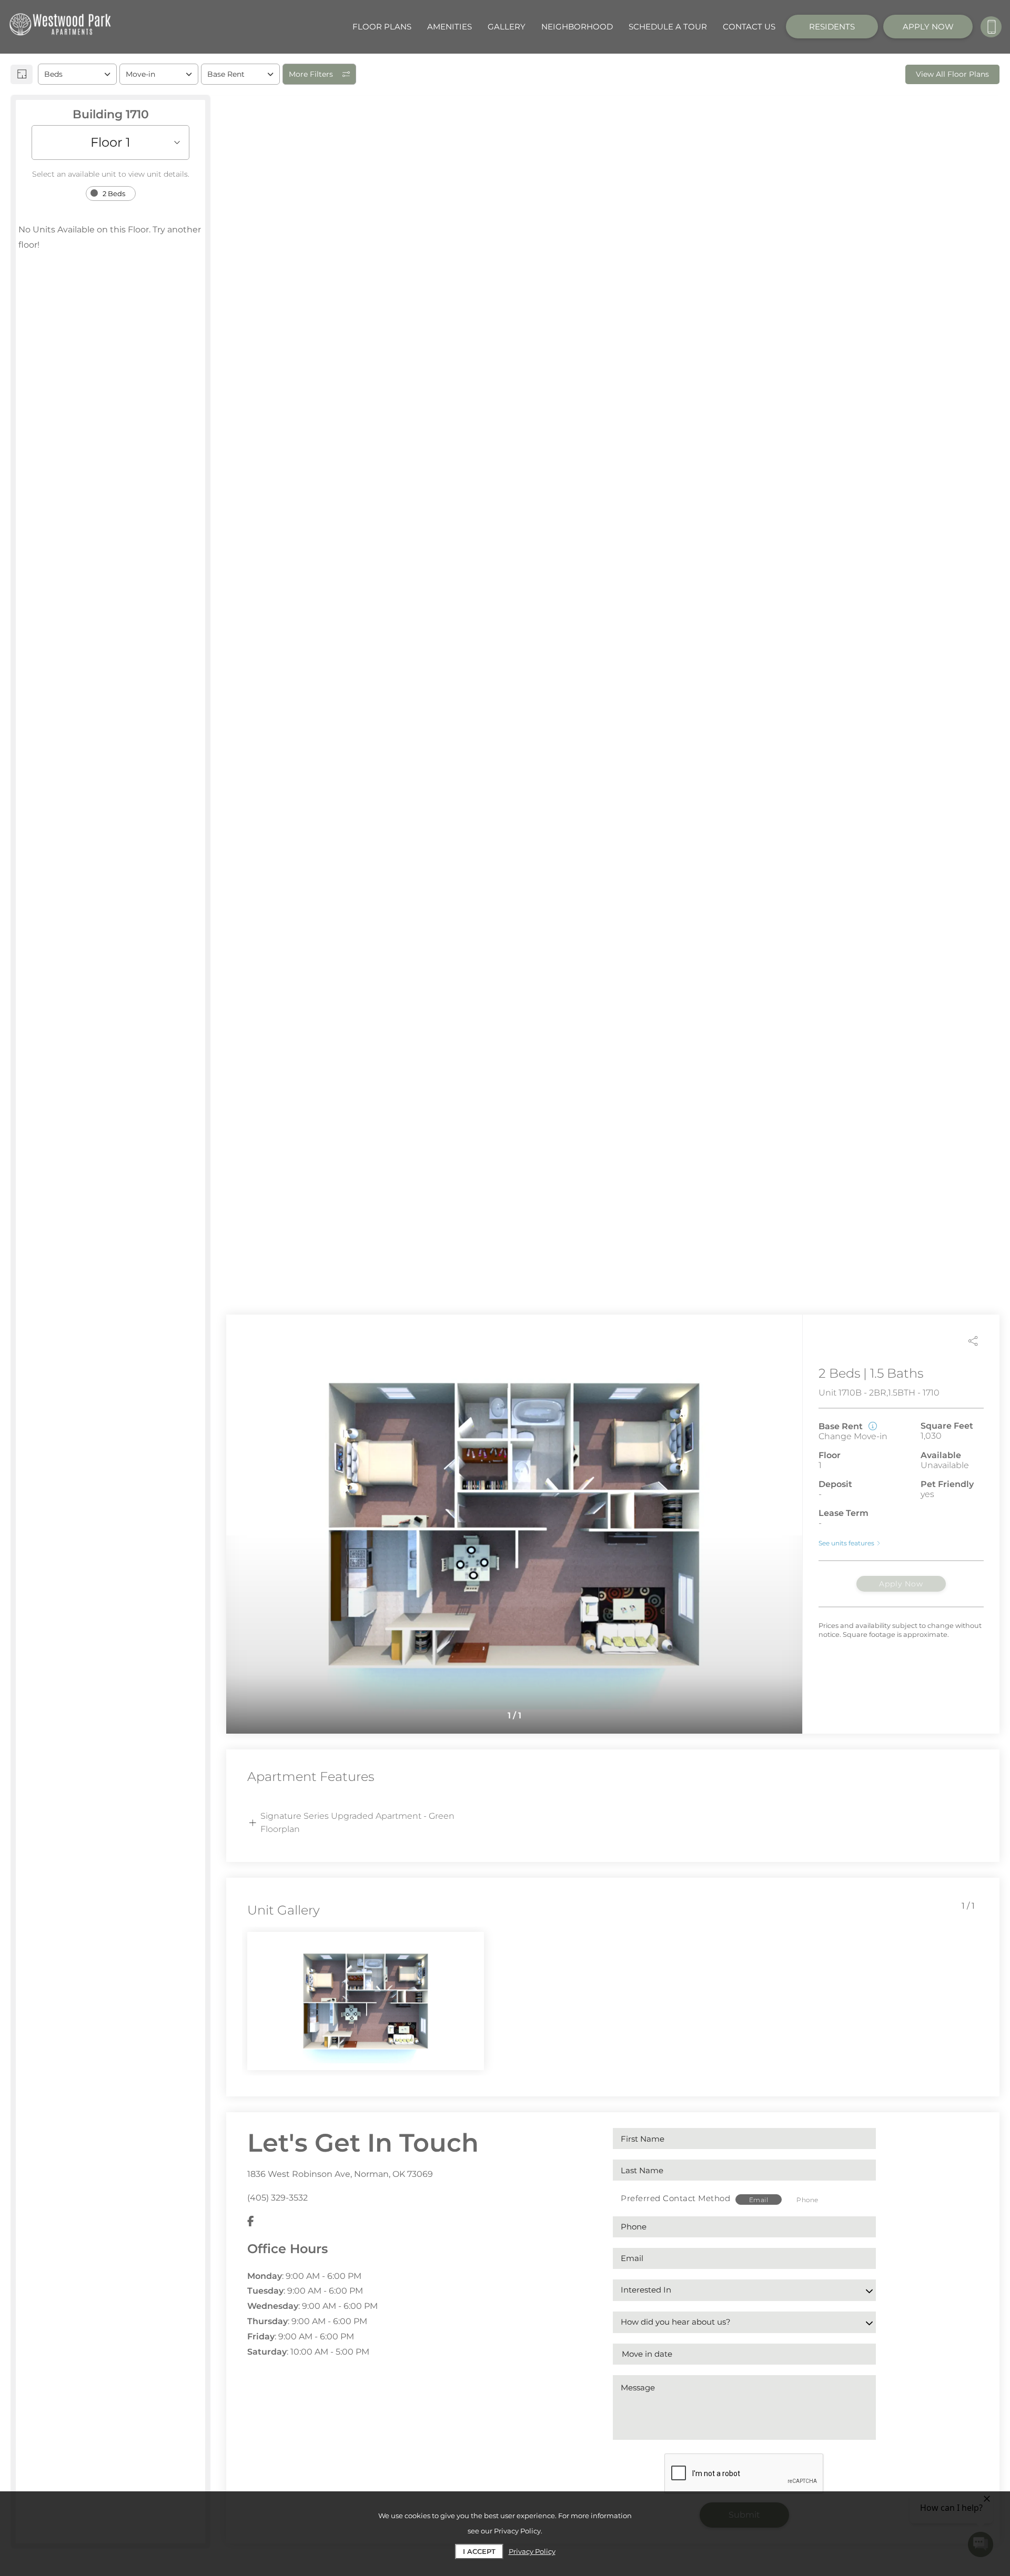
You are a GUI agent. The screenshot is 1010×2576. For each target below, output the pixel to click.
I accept (479, 2551)
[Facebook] (251, 2222)
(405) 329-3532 (277, 2198)
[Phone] (991, 27)
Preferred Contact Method (675, 2198)
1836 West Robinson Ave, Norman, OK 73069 (340, 2174)
